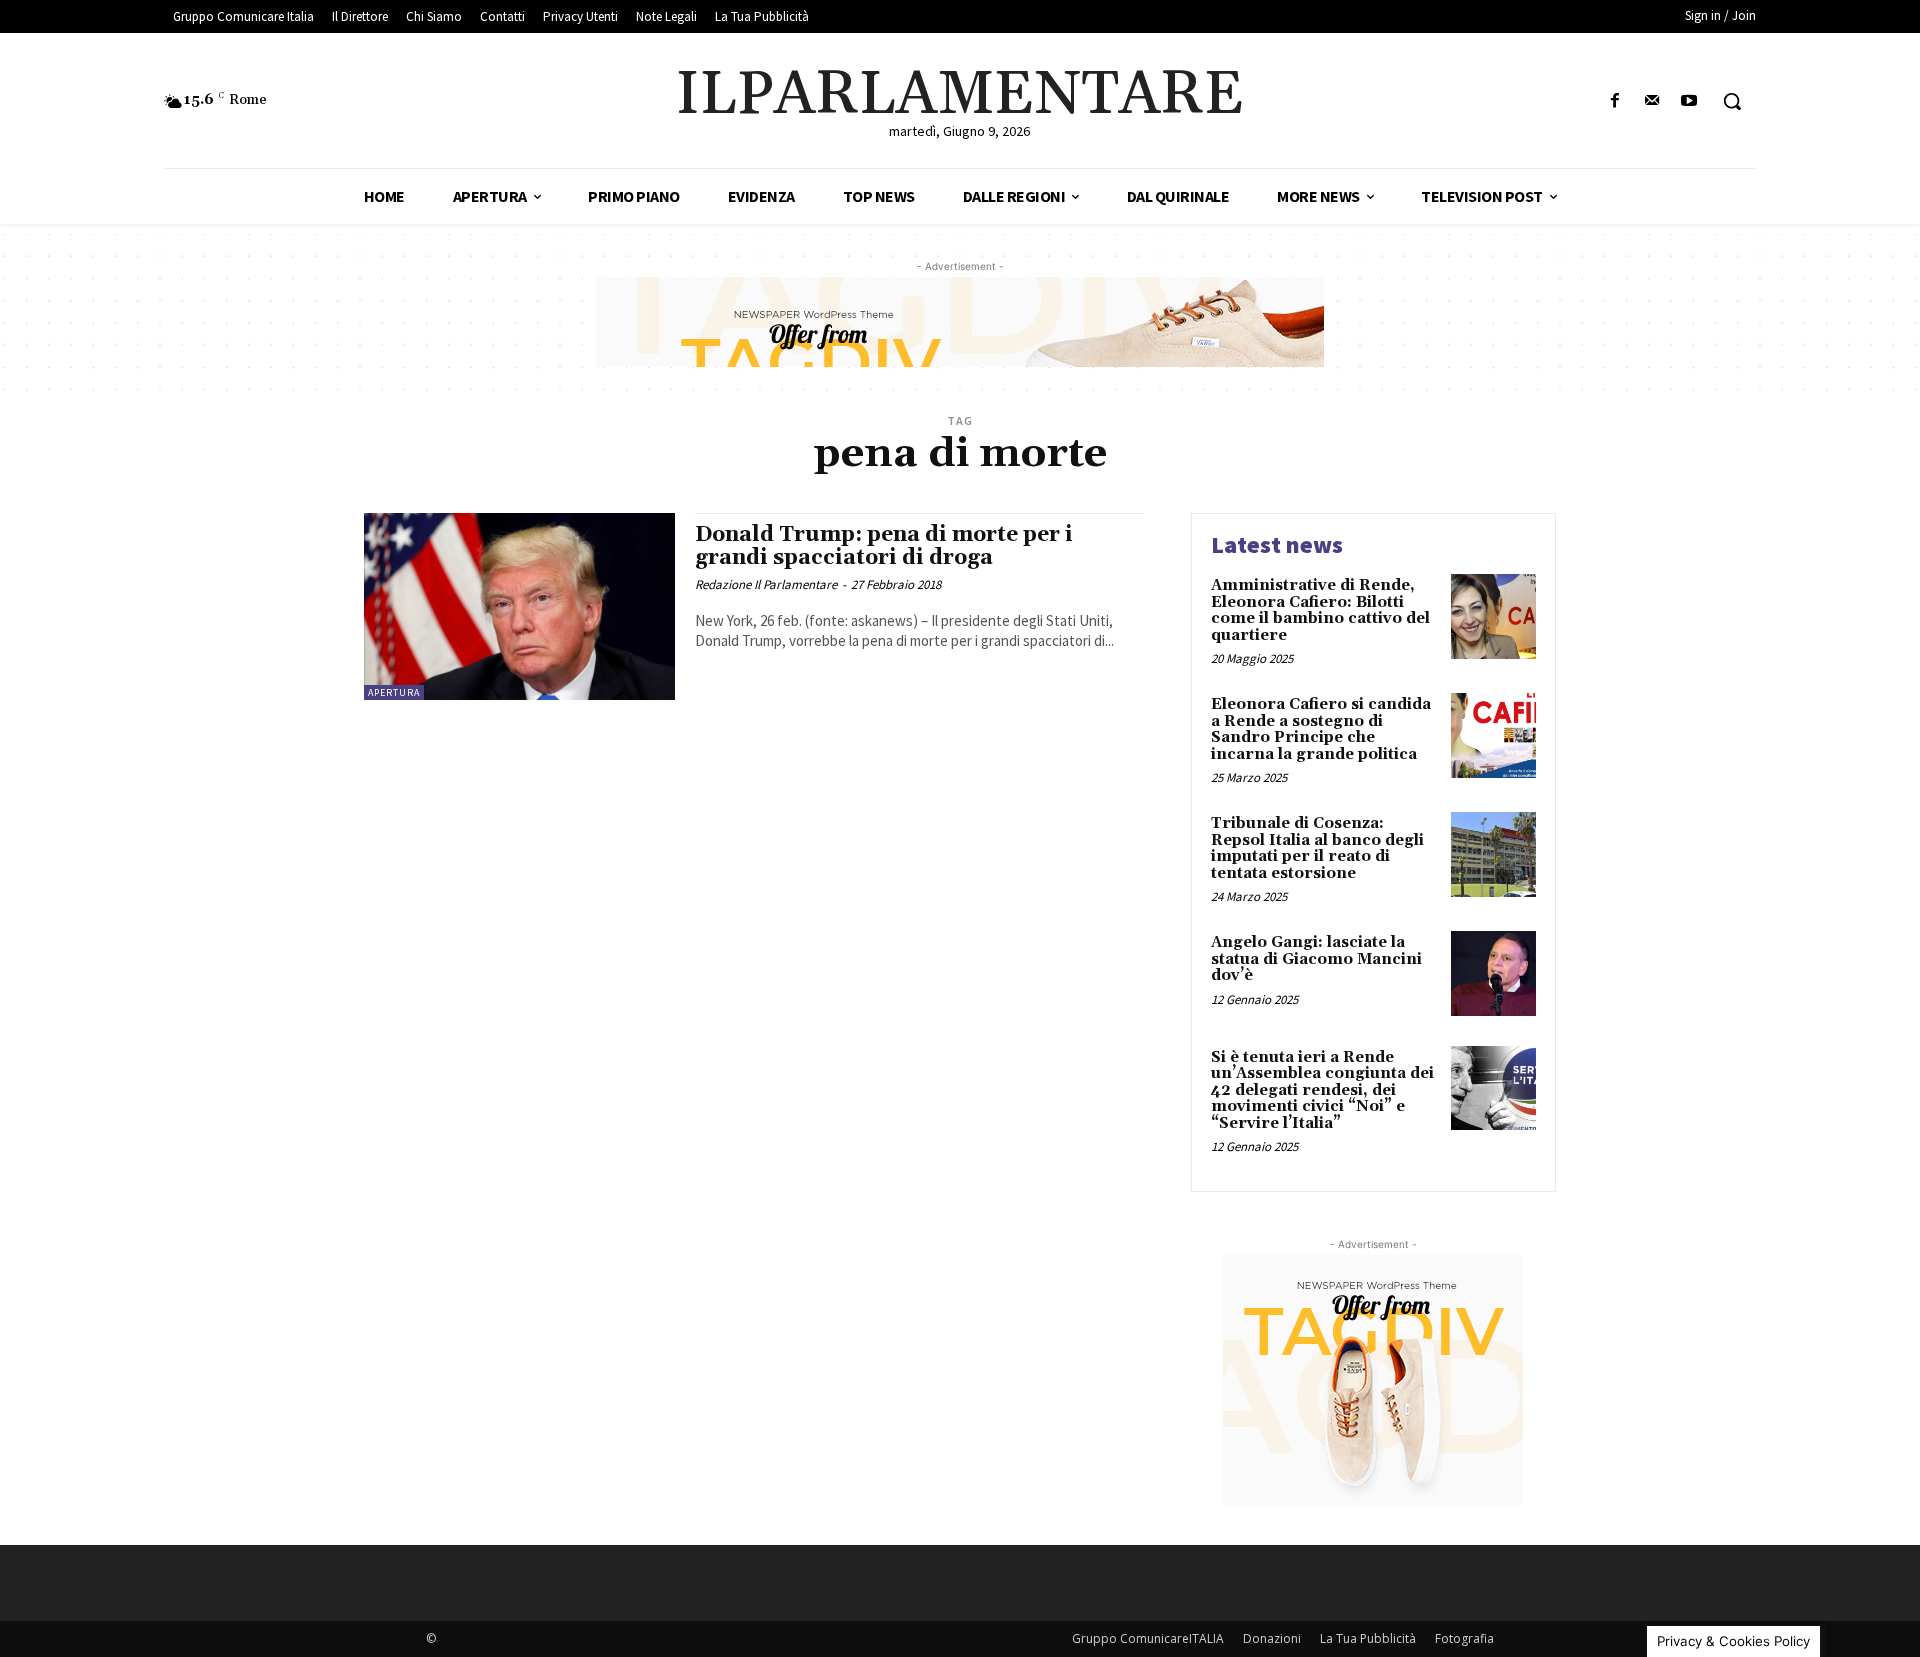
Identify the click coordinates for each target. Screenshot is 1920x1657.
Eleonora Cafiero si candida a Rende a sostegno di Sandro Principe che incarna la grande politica (1321, 729)
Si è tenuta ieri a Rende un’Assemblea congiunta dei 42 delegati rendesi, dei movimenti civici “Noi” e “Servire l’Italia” (1322, 1090)
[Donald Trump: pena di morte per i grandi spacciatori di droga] (519, 606)
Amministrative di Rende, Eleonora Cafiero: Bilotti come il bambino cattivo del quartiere (1320, 610)
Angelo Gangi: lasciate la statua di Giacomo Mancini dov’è (1316, 959)
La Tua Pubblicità (1368, 1638)
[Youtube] (1689, 101)
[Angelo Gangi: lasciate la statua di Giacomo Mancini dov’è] (1493, 973)
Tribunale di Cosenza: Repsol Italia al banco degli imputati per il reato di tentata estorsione (1317, 848)
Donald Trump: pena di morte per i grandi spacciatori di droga (884, 546)
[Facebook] (1614, 101)
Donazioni (1272, 1638)
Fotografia (1464, 1638)
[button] (1732, 101)
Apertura (394, 692)
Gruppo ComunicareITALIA (1148, 1638)
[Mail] (1652, 101)
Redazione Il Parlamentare (766, 584)
